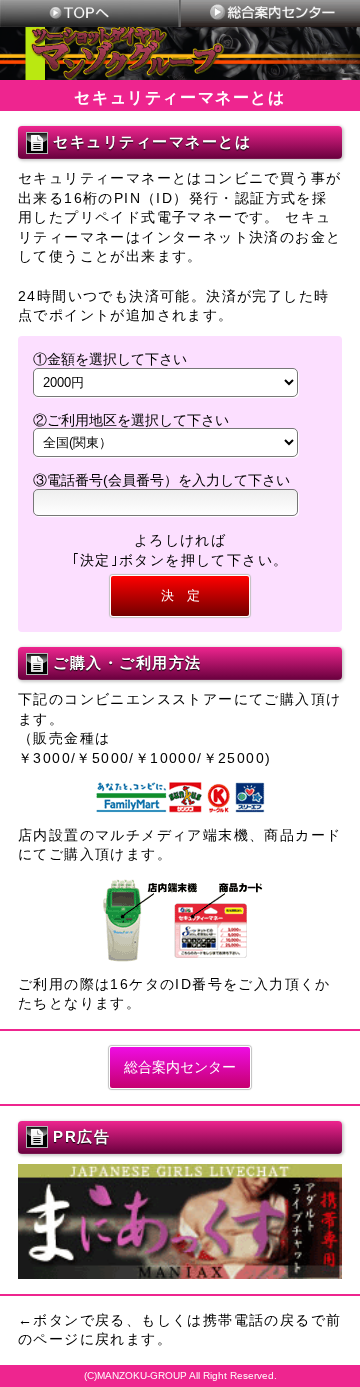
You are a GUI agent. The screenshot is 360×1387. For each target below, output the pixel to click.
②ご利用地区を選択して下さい (131, 420)
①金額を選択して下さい (110, 359)
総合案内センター (180, 1067)
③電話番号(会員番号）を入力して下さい (161, 480)
